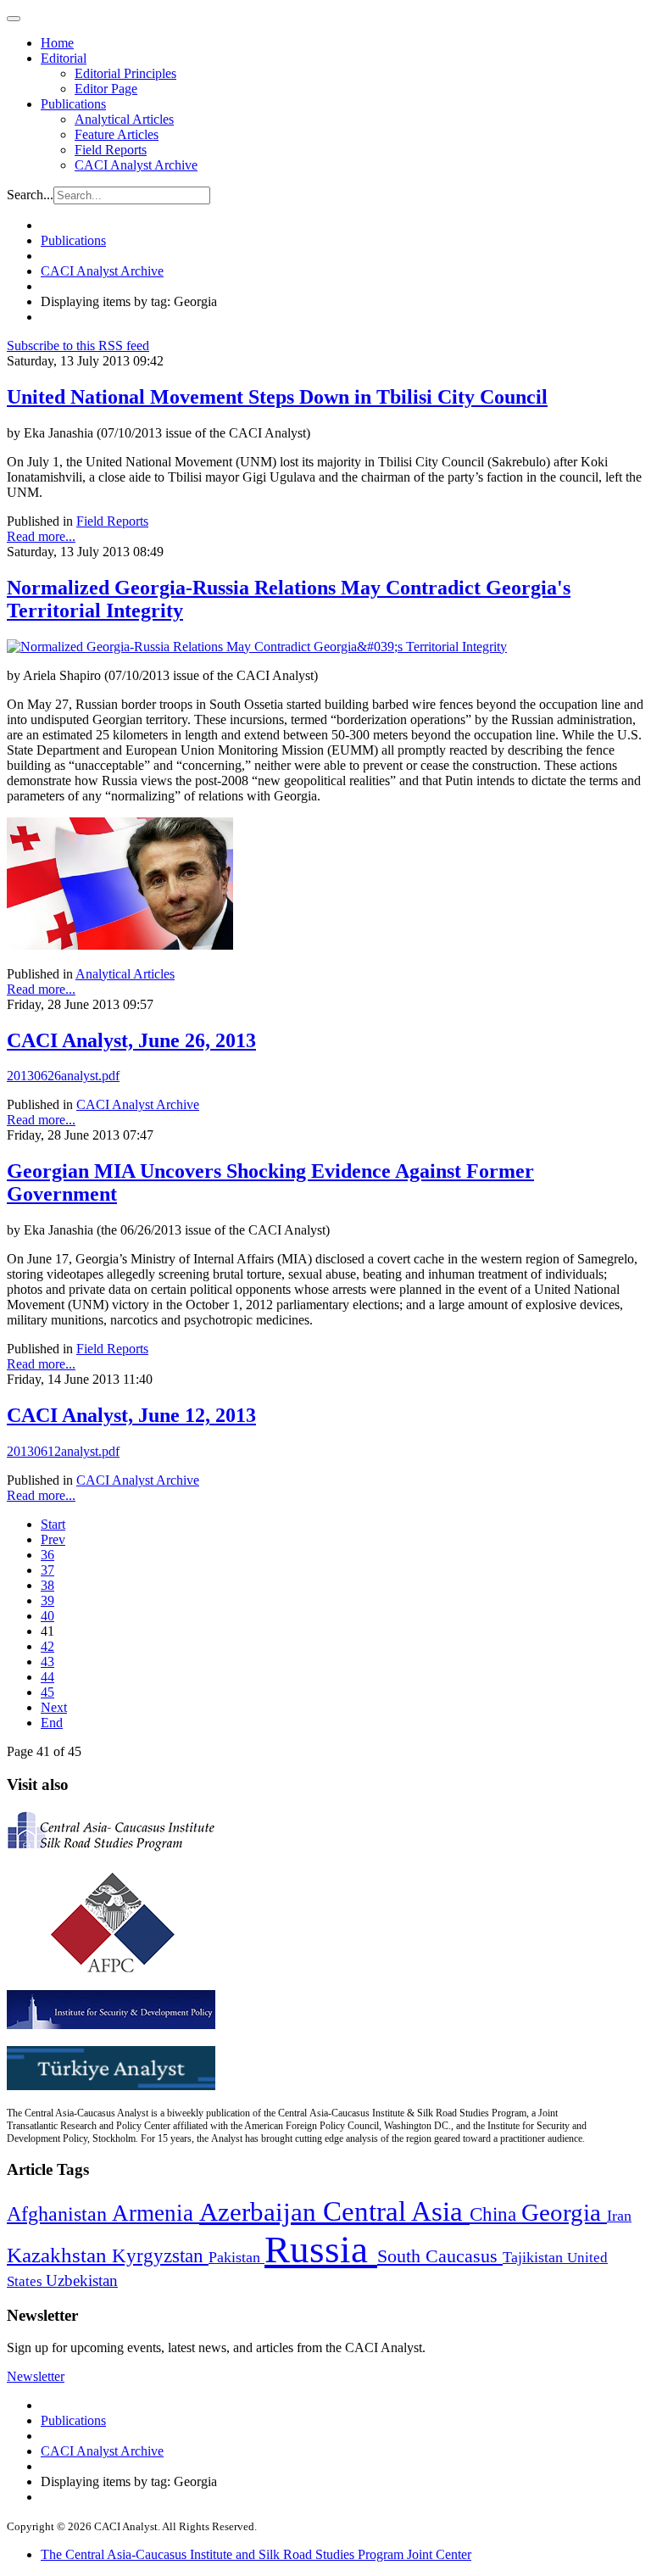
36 (47, 1555)
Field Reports (111, 150)
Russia (321, 2250)
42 (47, 1646)
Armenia (156, 2213)
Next (54, 1707)
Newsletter (36, 2376)
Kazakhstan (59, 2255)
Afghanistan (59, 2214)
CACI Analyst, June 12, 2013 (131, 1415)
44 (47, 1677)
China (495, 2214)
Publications (73, 104)
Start (53, 1524)
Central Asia (396, 2211)
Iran (619, 2216)
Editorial (64, 58)
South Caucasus (440, 2256)
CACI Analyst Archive (136, 165)
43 (47, 1662)
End (52, 1723)
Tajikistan (535, 2257)
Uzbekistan (82, 2280)
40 (47, 1616)
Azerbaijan (261, 2212)
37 (47, 1570)
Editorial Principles (125, 73)
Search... (30, 195)
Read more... (41, 536)
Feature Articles (117, 134)
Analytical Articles (124, 119)
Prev (53, 1539)
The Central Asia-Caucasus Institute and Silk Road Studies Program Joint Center (256, 2554)
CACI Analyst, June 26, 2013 (131, 1040)
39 (47, 1600)
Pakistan (236, 2257)
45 (47, 1692)
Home (57, 43)
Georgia (564, 2212)
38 (47, 1585)
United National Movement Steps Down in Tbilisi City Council (277, 397)
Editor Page (106, 89)
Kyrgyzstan (160, 2256)
